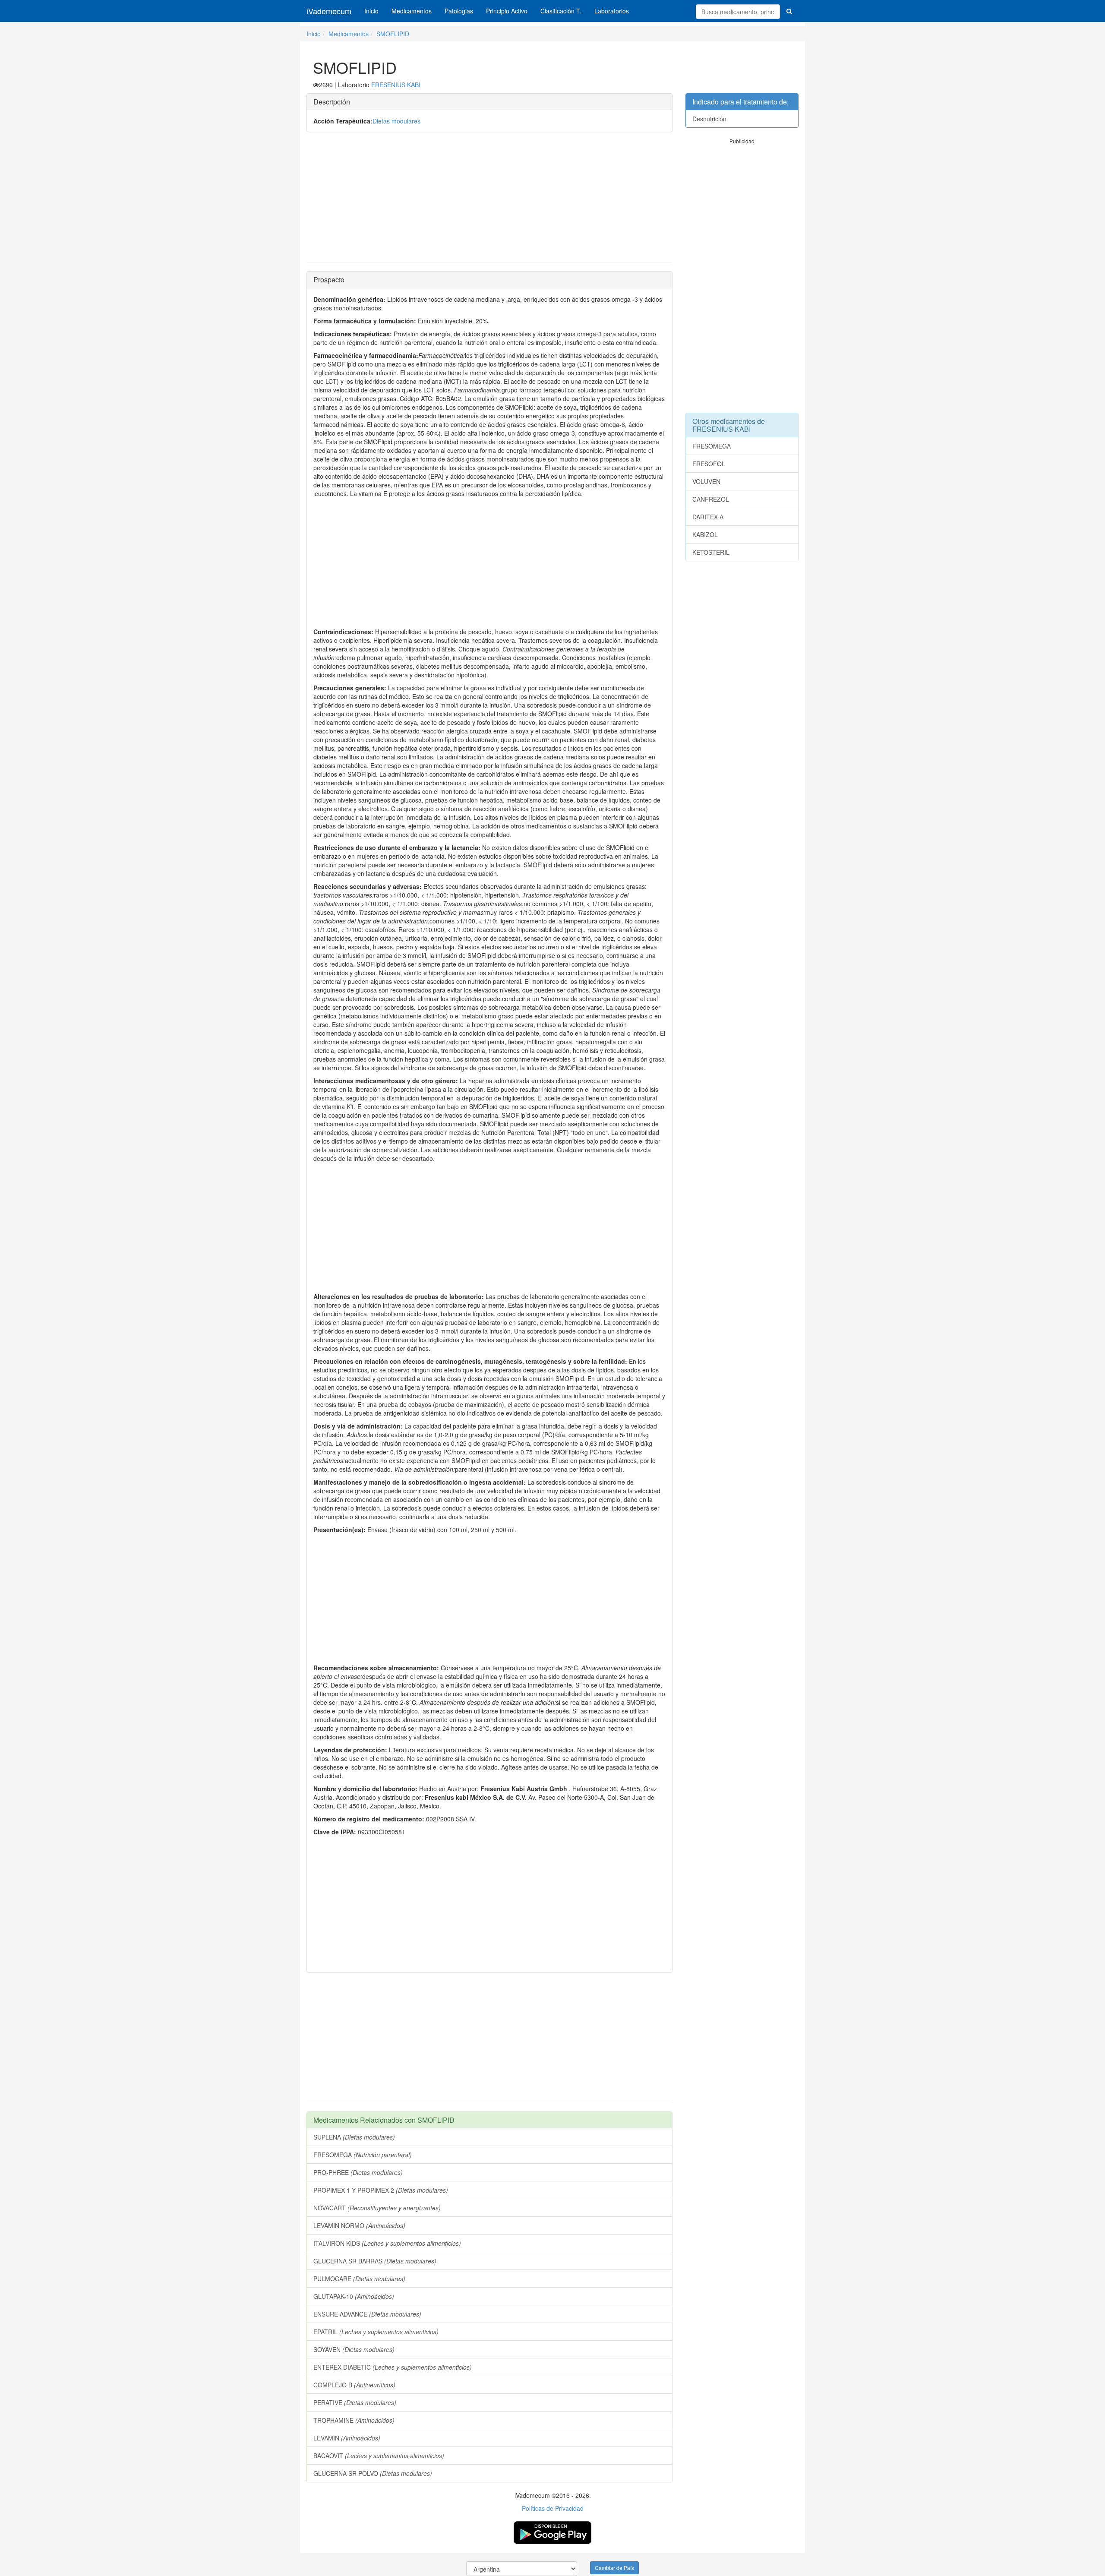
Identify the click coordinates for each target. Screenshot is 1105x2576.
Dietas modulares (396, 121)
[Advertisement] (489, 202)
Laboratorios (612, 11)
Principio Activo (507, 11)
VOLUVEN (706, 481)
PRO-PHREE (358, 2172)
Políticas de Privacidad (553, 2508)
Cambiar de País (614, 2568)
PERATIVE (355, 2402)
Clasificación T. (561, 11)
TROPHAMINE (354, 2420)
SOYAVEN (354, 2349)
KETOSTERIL (711, 552)
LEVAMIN (347, 2438)
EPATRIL (376, 2332)
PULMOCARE (359, 2279)
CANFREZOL (711, 499)
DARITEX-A (708, 517)
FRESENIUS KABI (396, 85)
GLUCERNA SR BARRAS (375, 2261)
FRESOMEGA (363, 2155)
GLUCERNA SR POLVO (373, 2473)
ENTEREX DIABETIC (393, 2367)
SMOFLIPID (393, 34)
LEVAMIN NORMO (359, 2225)
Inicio (371, 11)
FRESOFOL (709, 464)
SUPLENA (354, 2137)
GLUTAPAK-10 (354, 2296)
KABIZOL (705, 534)
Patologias (459, 11)
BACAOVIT (379, 2456)
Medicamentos (412, 11)
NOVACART (377, 2208)
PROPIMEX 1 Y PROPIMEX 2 (381, 2190)
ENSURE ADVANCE (367, 2314)
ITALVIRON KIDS (387, 2243)
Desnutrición (709, 119)
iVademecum (329, 11)
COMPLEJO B (354, 2385)
